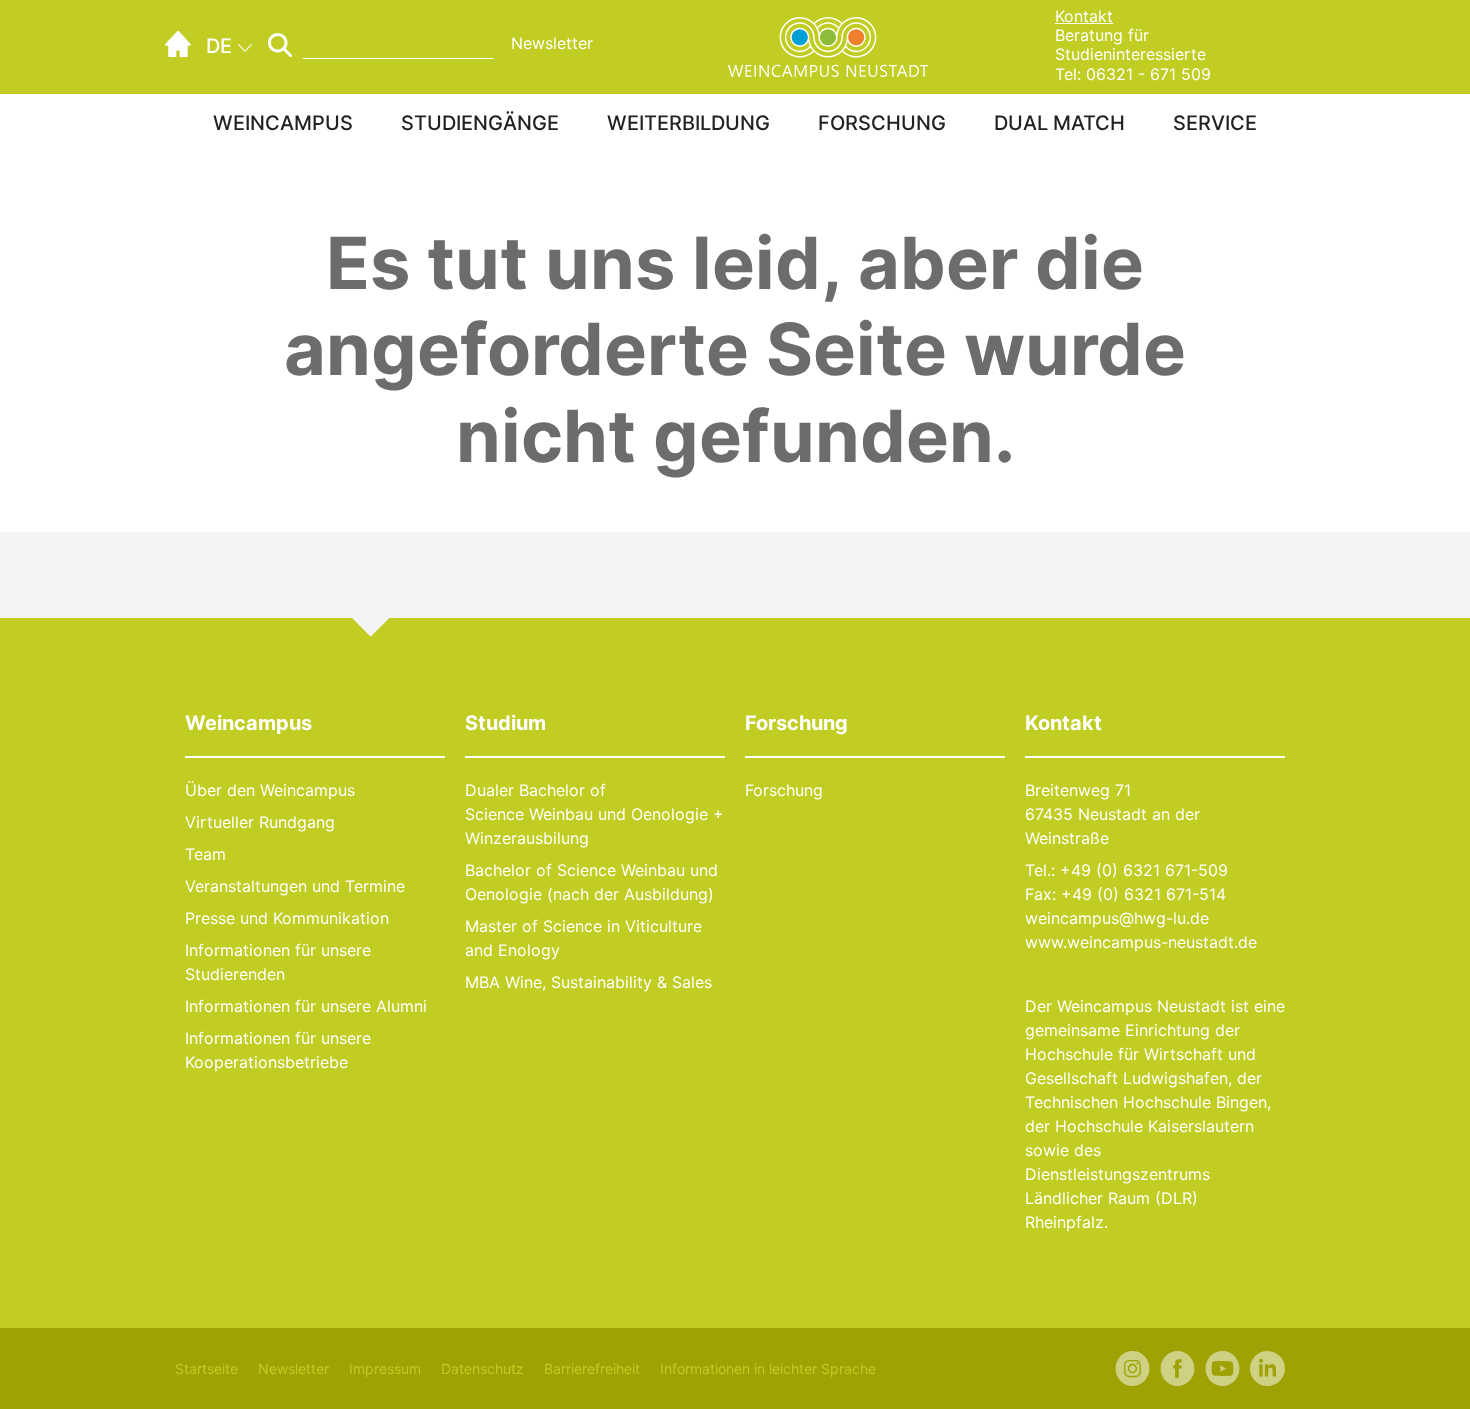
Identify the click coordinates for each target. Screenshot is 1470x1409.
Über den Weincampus (270, 790)
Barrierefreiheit (592, 1368)
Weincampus (283, 123)
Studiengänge (480, 123)
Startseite (206, 1368)
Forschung (882, 123)
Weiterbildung (688, 123)
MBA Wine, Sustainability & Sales (588, 982)
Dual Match (1059, 123)
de (219, 46)
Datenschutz (482, 1368)
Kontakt (1084, 16)
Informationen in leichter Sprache (768, 1368)
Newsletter (552, 43)
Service (1215, 123)
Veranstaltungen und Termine (295, 886)
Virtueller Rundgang (260, 822)
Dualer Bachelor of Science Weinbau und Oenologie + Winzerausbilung (594, 814)
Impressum (385, 1368)
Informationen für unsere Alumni (306, 1006)
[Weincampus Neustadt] (828, 45)
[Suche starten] (280, 45)
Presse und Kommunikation (287, 918)
